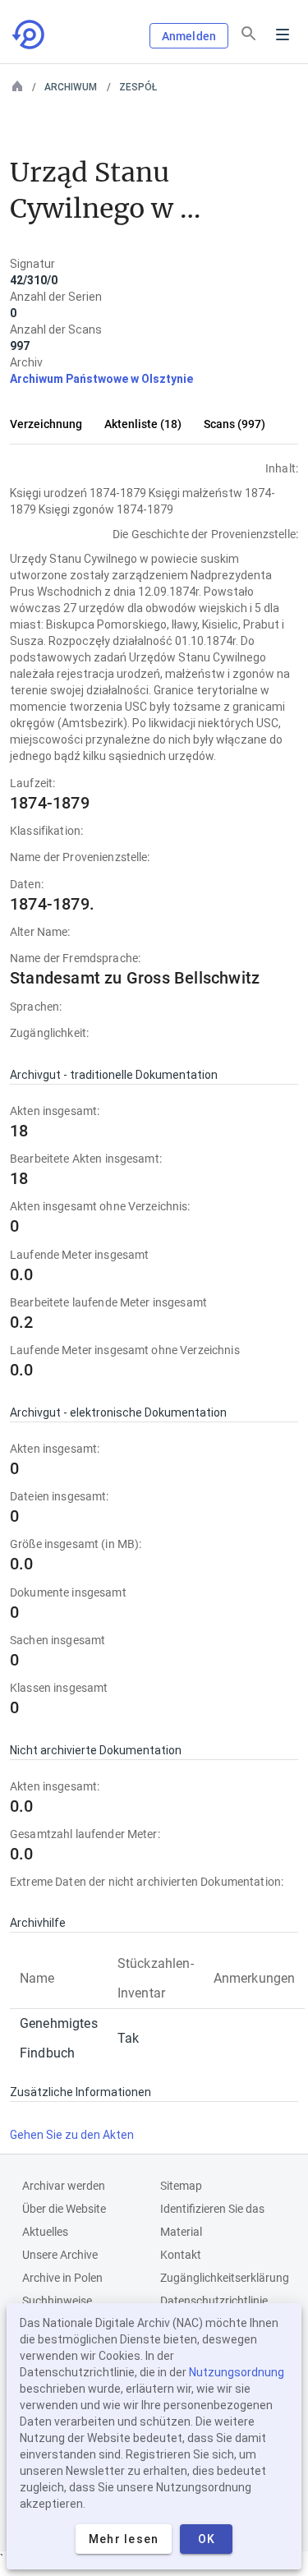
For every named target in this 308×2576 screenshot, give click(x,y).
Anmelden (189, 36)
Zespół (138, 87)
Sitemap (181, 2186)
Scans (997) (234, 424)
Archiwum (71, 87)
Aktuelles (45, 2232)
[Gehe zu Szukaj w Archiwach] (30, 35)
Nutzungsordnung (237, 2372)
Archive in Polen (62, 2278)
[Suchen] (249, 34)
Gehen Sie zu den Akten (72, 2135)
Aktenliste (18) (143, 424)
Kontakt (181, 2255)
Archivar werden (64, 2186)
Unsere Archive (60, 2255)
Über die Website (64, 2209)
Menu (283, 35)
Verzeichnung (46, 424)
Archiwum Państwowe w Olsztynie (101, 379)
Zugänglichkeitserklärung (225, 2278)
